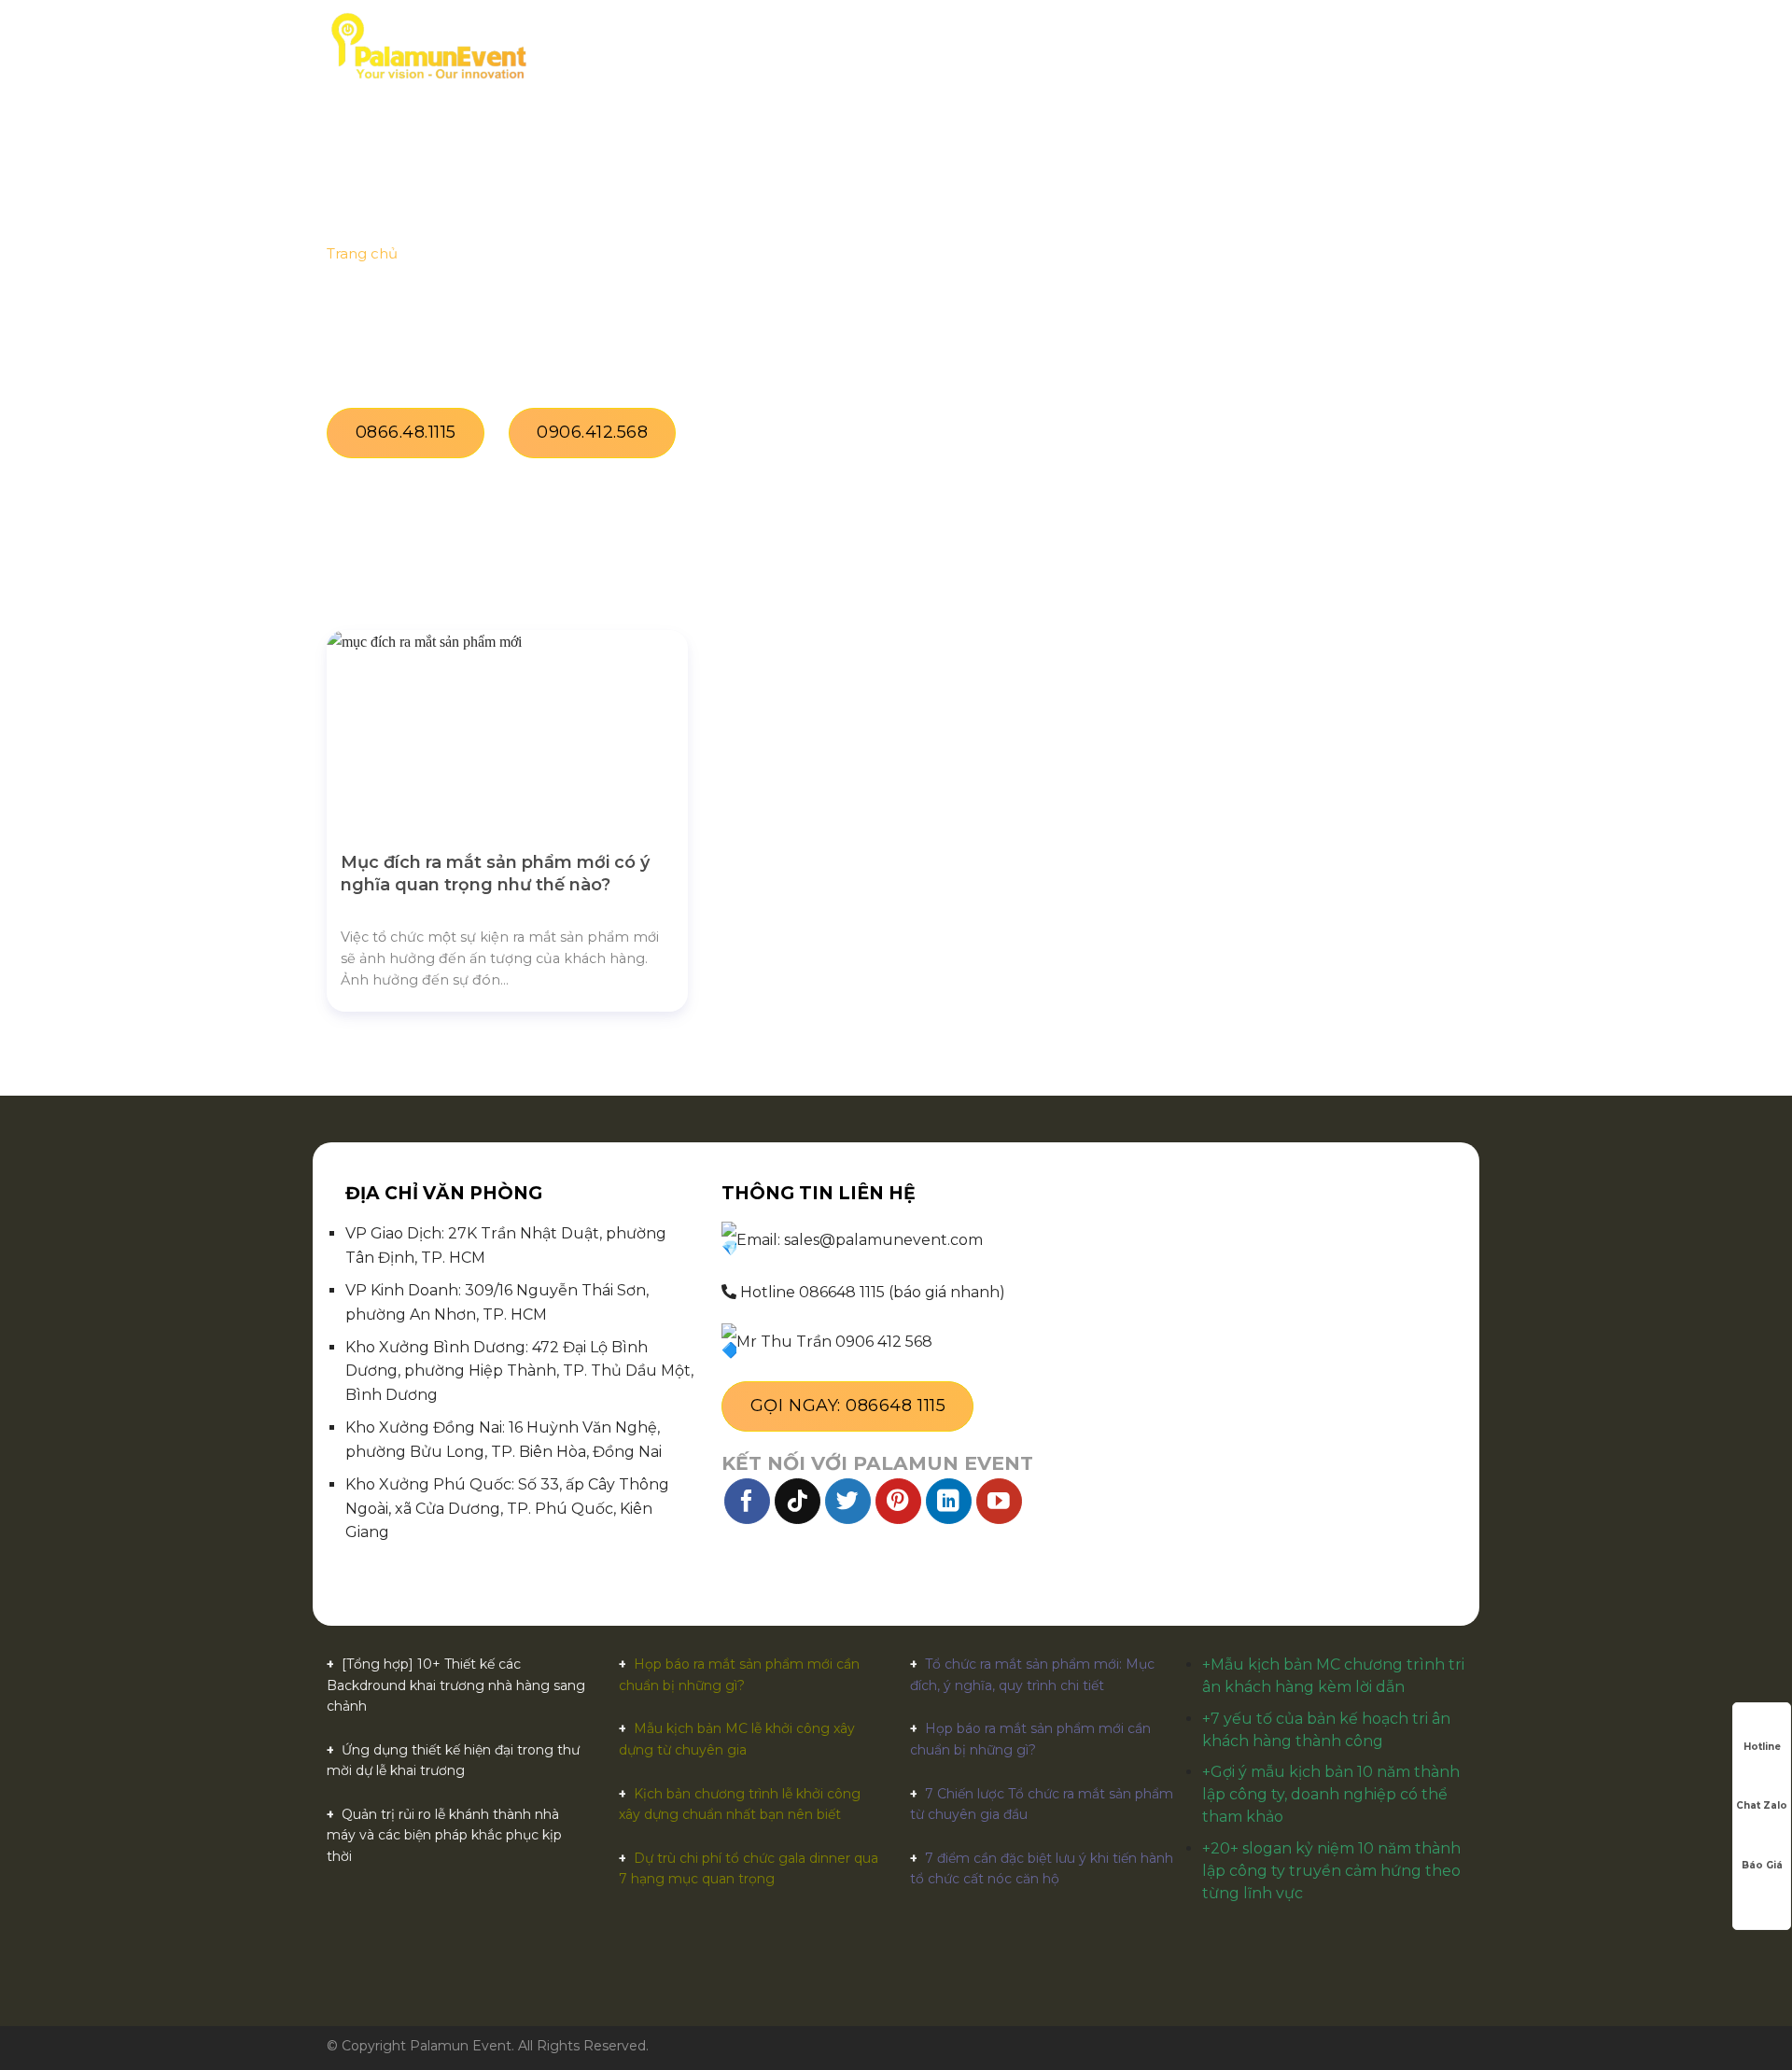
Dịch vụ (789, 46)
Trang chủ (598, 46)
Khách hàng (980, 46)
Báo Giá (1762, 1865)
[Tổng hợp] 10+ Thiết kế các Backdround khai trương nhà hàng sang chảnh (456, 1685)
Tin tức (1142, 46)
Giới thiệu (700, 46)
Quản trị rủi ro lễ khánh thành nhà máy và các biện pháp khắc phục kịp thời (444, 1835)
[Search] (1458, 47)
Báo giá (882, 46)
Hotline (1762, 1747)
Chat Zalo (1762, 1805)
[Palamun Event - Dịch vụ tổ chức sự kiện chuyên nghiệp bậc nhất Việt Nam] (428, 47)
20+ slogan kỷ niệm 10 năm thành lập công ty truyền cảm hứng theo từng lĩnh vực (1331, 1871)
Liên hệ (1220, 46)
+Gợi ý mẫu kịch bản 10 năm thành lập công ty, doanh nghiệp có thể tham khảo (1331, 1794)
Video (1069, 46)
